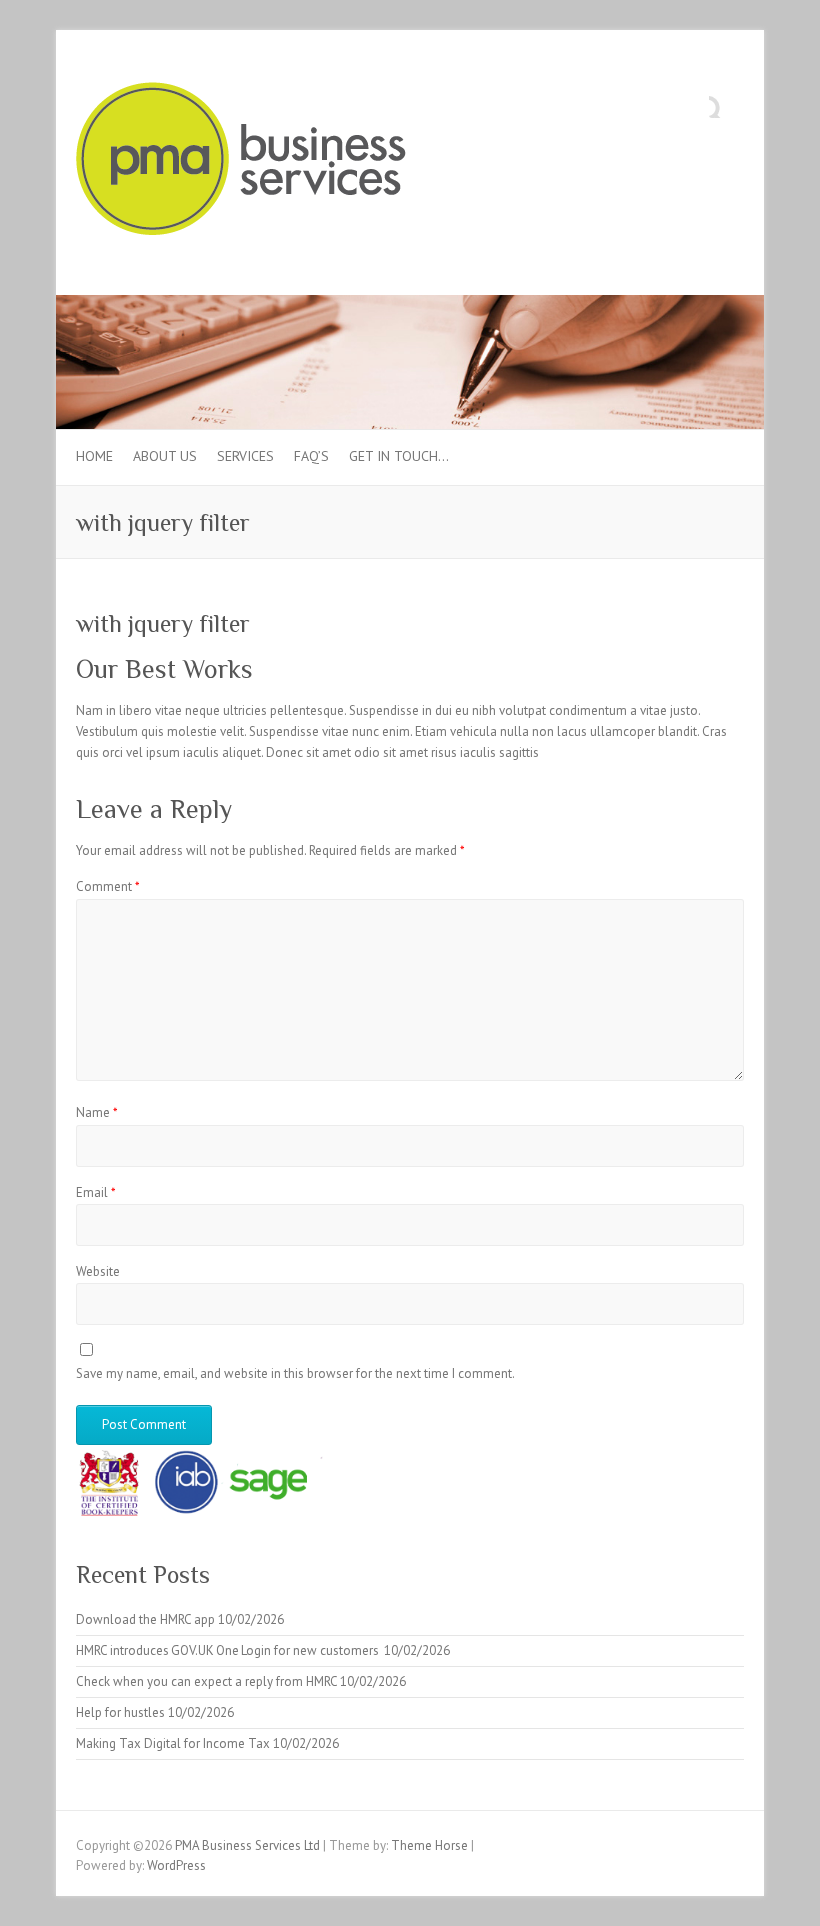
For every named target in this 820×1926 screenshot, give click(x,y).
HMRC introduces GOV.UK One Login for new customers (228, 1650)
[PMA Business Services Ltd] (241, 163)
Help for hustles (120, 1712)
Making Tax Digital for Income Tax (173, 1743)
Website (98, 1271)
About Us (165, 456)
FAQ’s (311, 456)
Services (245, 456)
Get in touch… (399, 456)
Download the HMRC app (145, 1619)
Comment (108, 886)
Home (94, 456)
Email (96, 1192)
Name (97, 1112)
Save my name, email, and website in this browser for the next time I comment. (295, 1373)
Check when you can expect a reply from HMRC (206, 1681)
